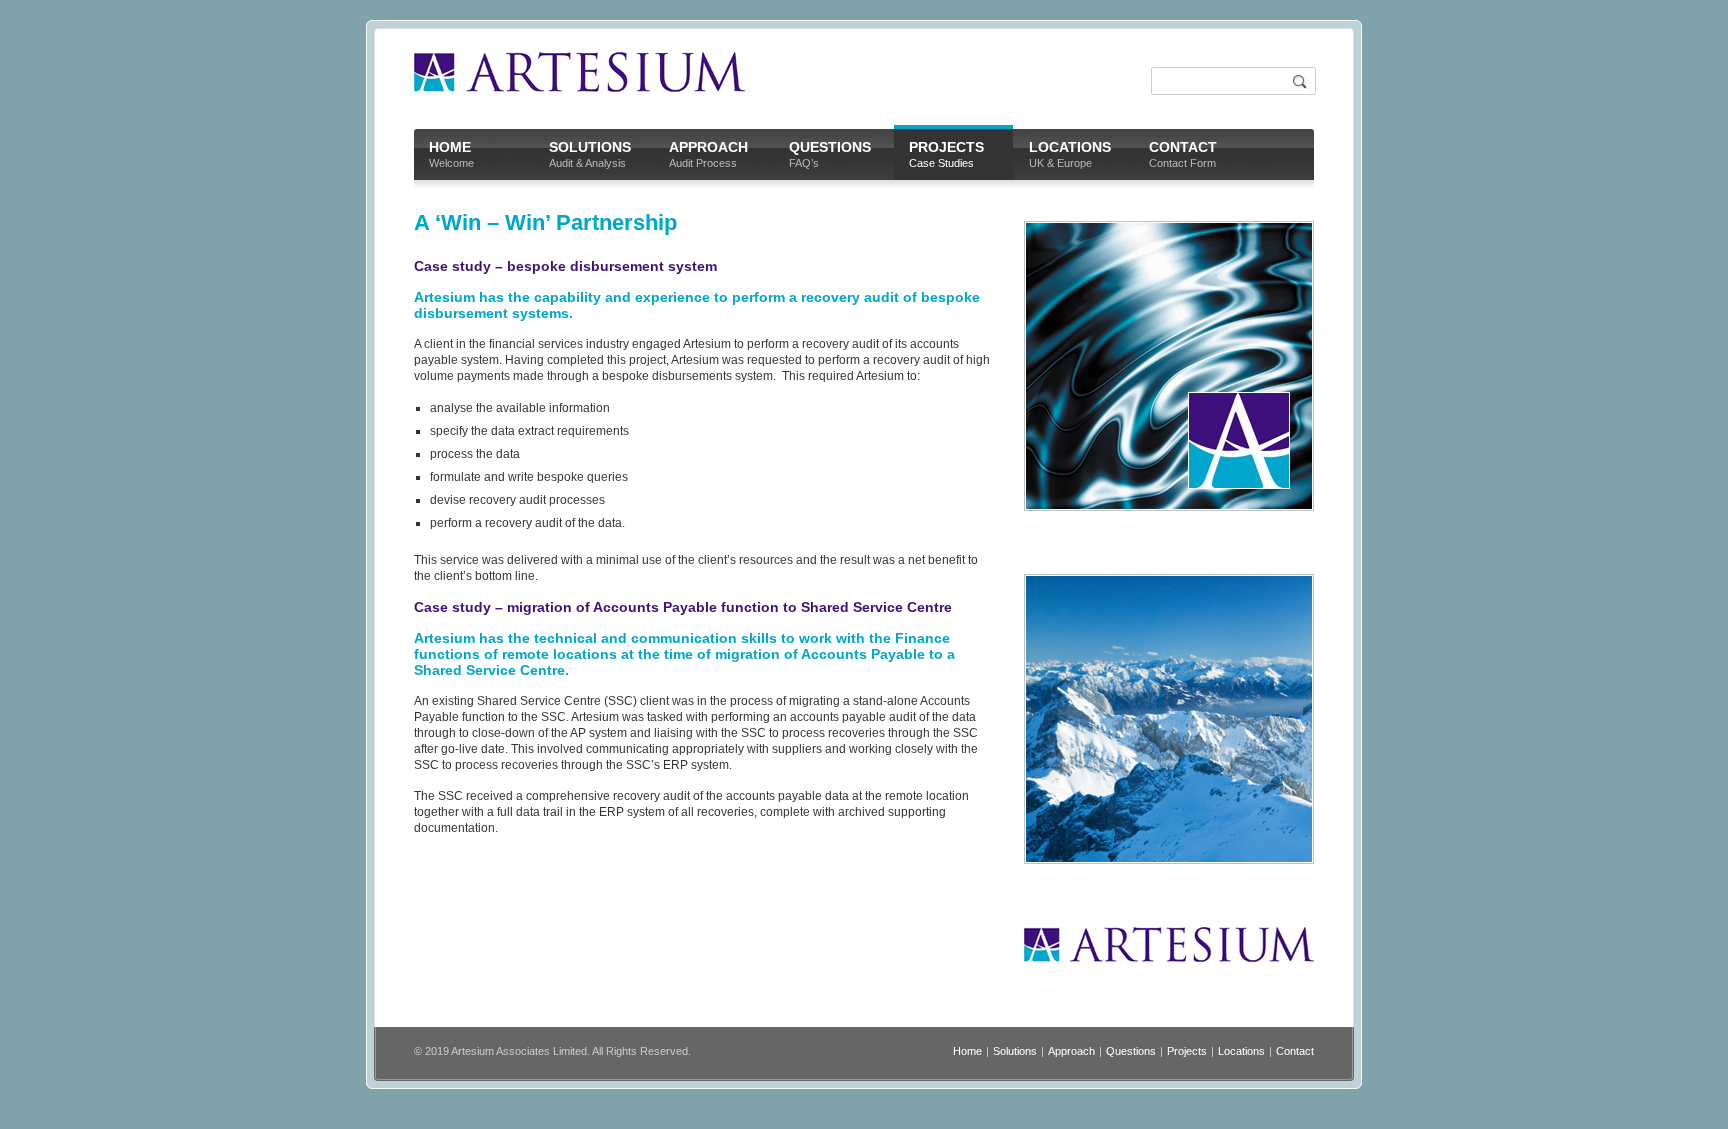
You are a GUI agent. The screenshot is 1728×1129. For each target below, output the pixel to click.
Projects (1187, 1051)
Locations (1241, 1051)
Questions (1131, 1051)
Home (967, 1051)
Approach (1071, 1051)
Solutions (1015, 1051)
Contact (1295, 1051)
